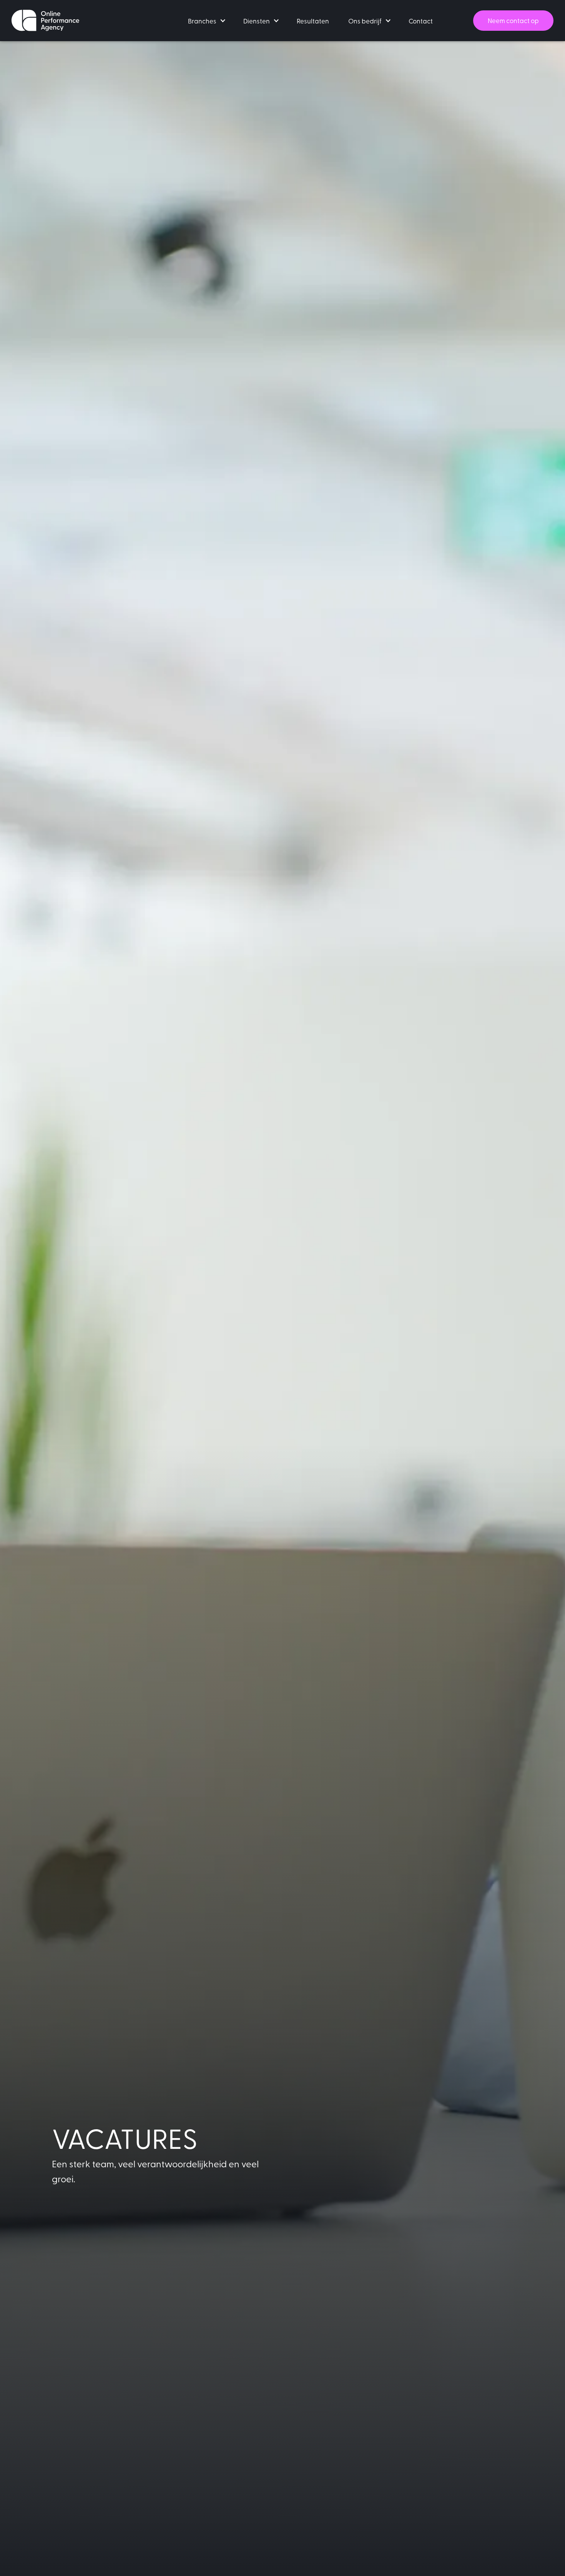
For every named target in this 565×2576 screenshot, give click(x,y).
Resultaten (313, 21)
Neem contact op (513, 20)
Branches (202, 21)
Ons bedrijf (365, 21)
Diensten (257, 21)
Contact (421, 21)
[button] (206, 21)
